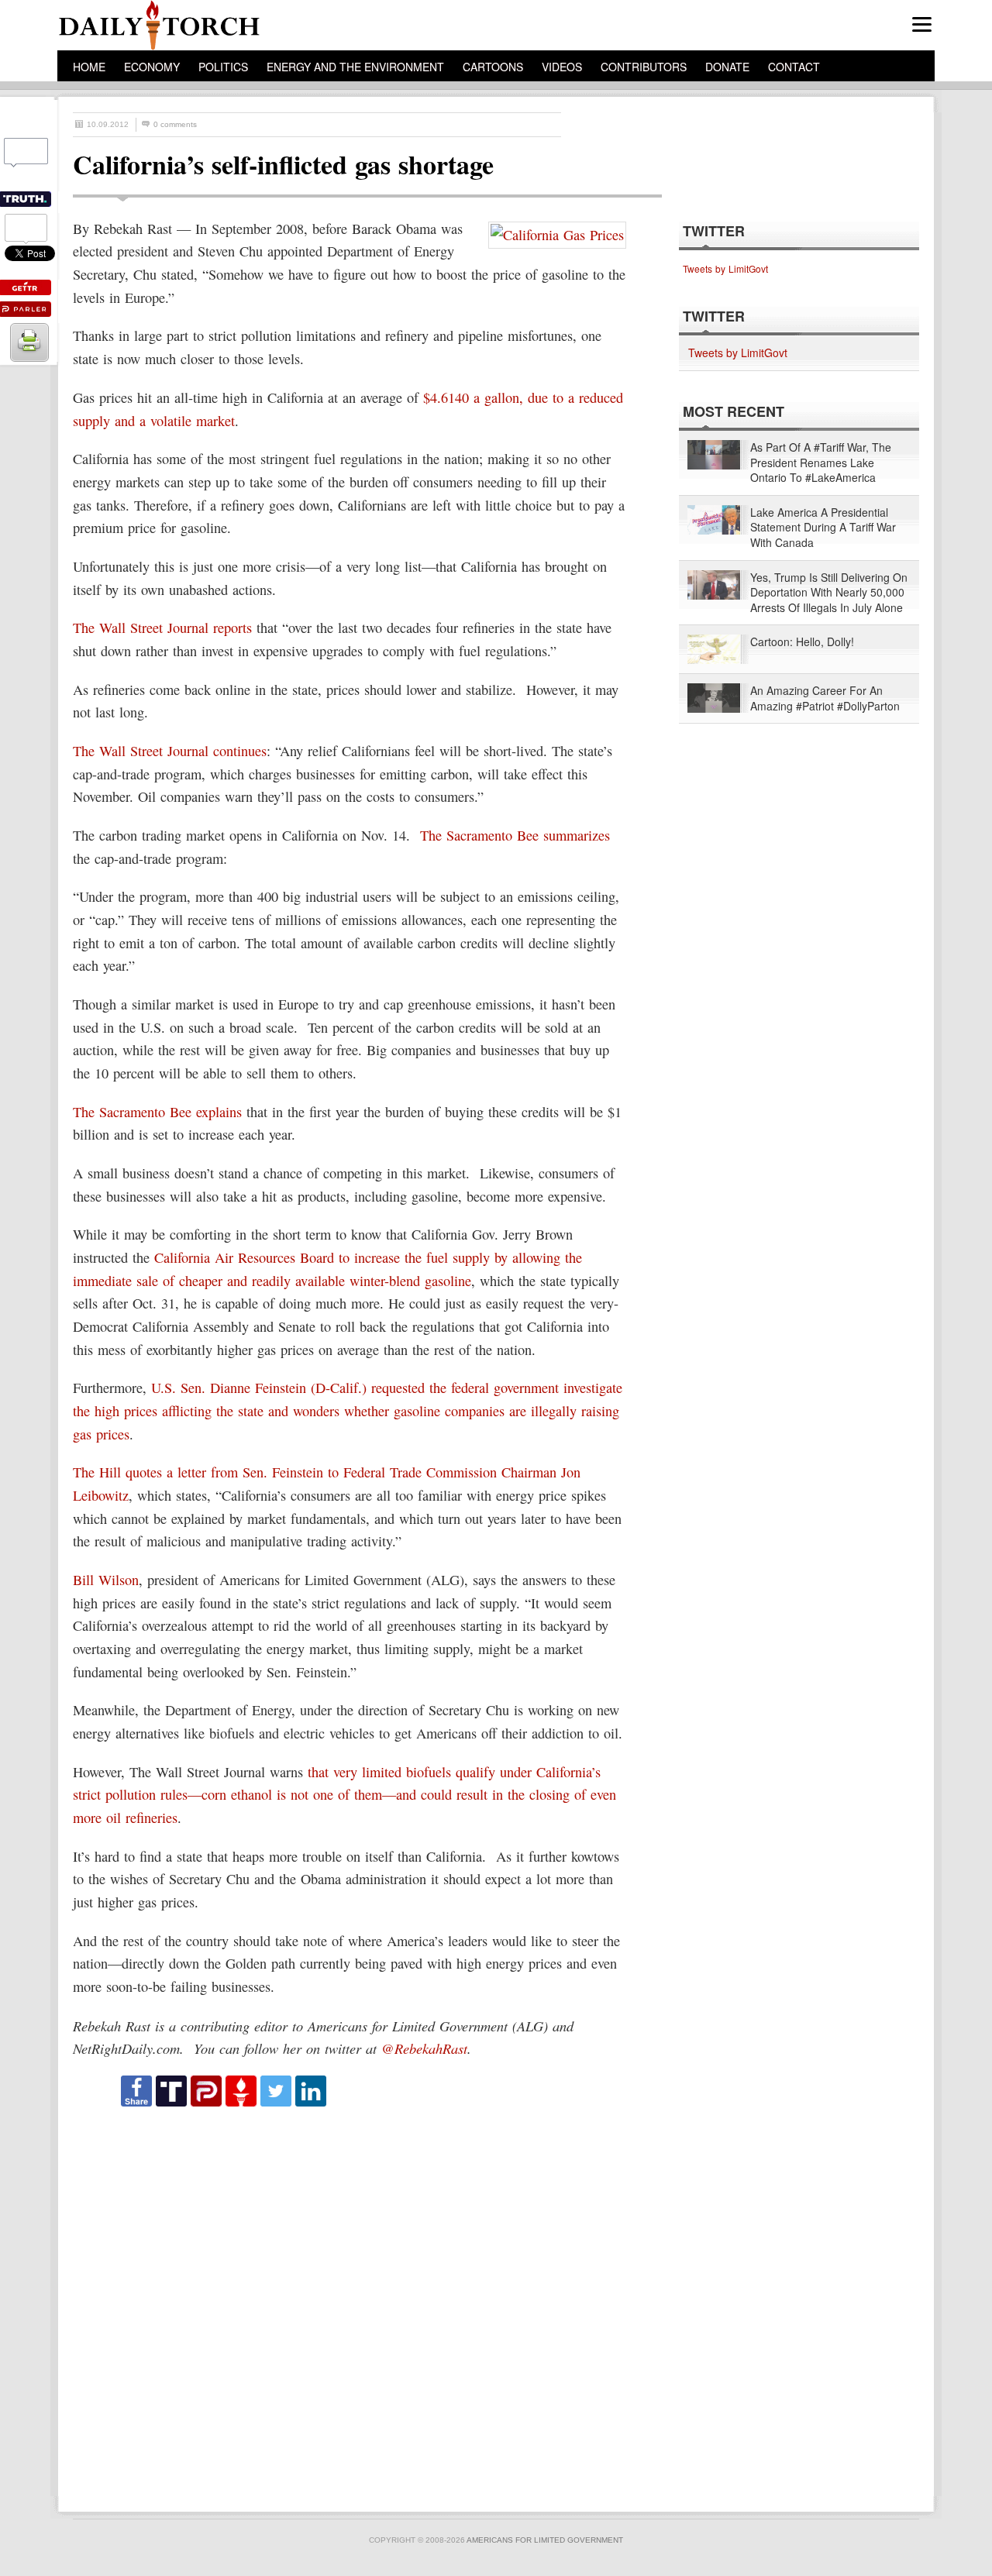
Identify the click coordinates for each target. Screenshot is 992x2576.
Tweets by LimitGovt (725, 268)
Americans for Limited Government (545, 2540)
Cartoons (493, 67)
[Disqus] (353, 2303)
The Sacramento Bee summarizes (515, 835)
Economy (152, 67)
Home (89, 67)
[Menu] (922, 24)
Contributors (644, 67)
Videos (562, 67)
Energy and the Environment (355, 67)
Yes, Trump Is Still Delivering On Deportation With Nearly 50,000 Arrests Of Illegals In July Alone (829, 593)
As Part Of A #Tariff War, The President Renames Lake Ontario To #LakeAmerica (821, 463)
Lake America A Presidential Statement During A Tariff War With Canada (823, 528)
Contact (794, 67)
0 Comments (175, 124)
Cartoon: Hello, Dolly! (802, 642)
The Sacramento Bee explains (157, 1112)
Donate (727, 67)
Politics (223, 67)
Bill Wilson (106, 1580)
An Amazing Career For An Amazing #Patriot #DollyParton (825, 698)
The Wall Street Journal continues (170, 751)
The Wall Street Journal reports (162, 628)
